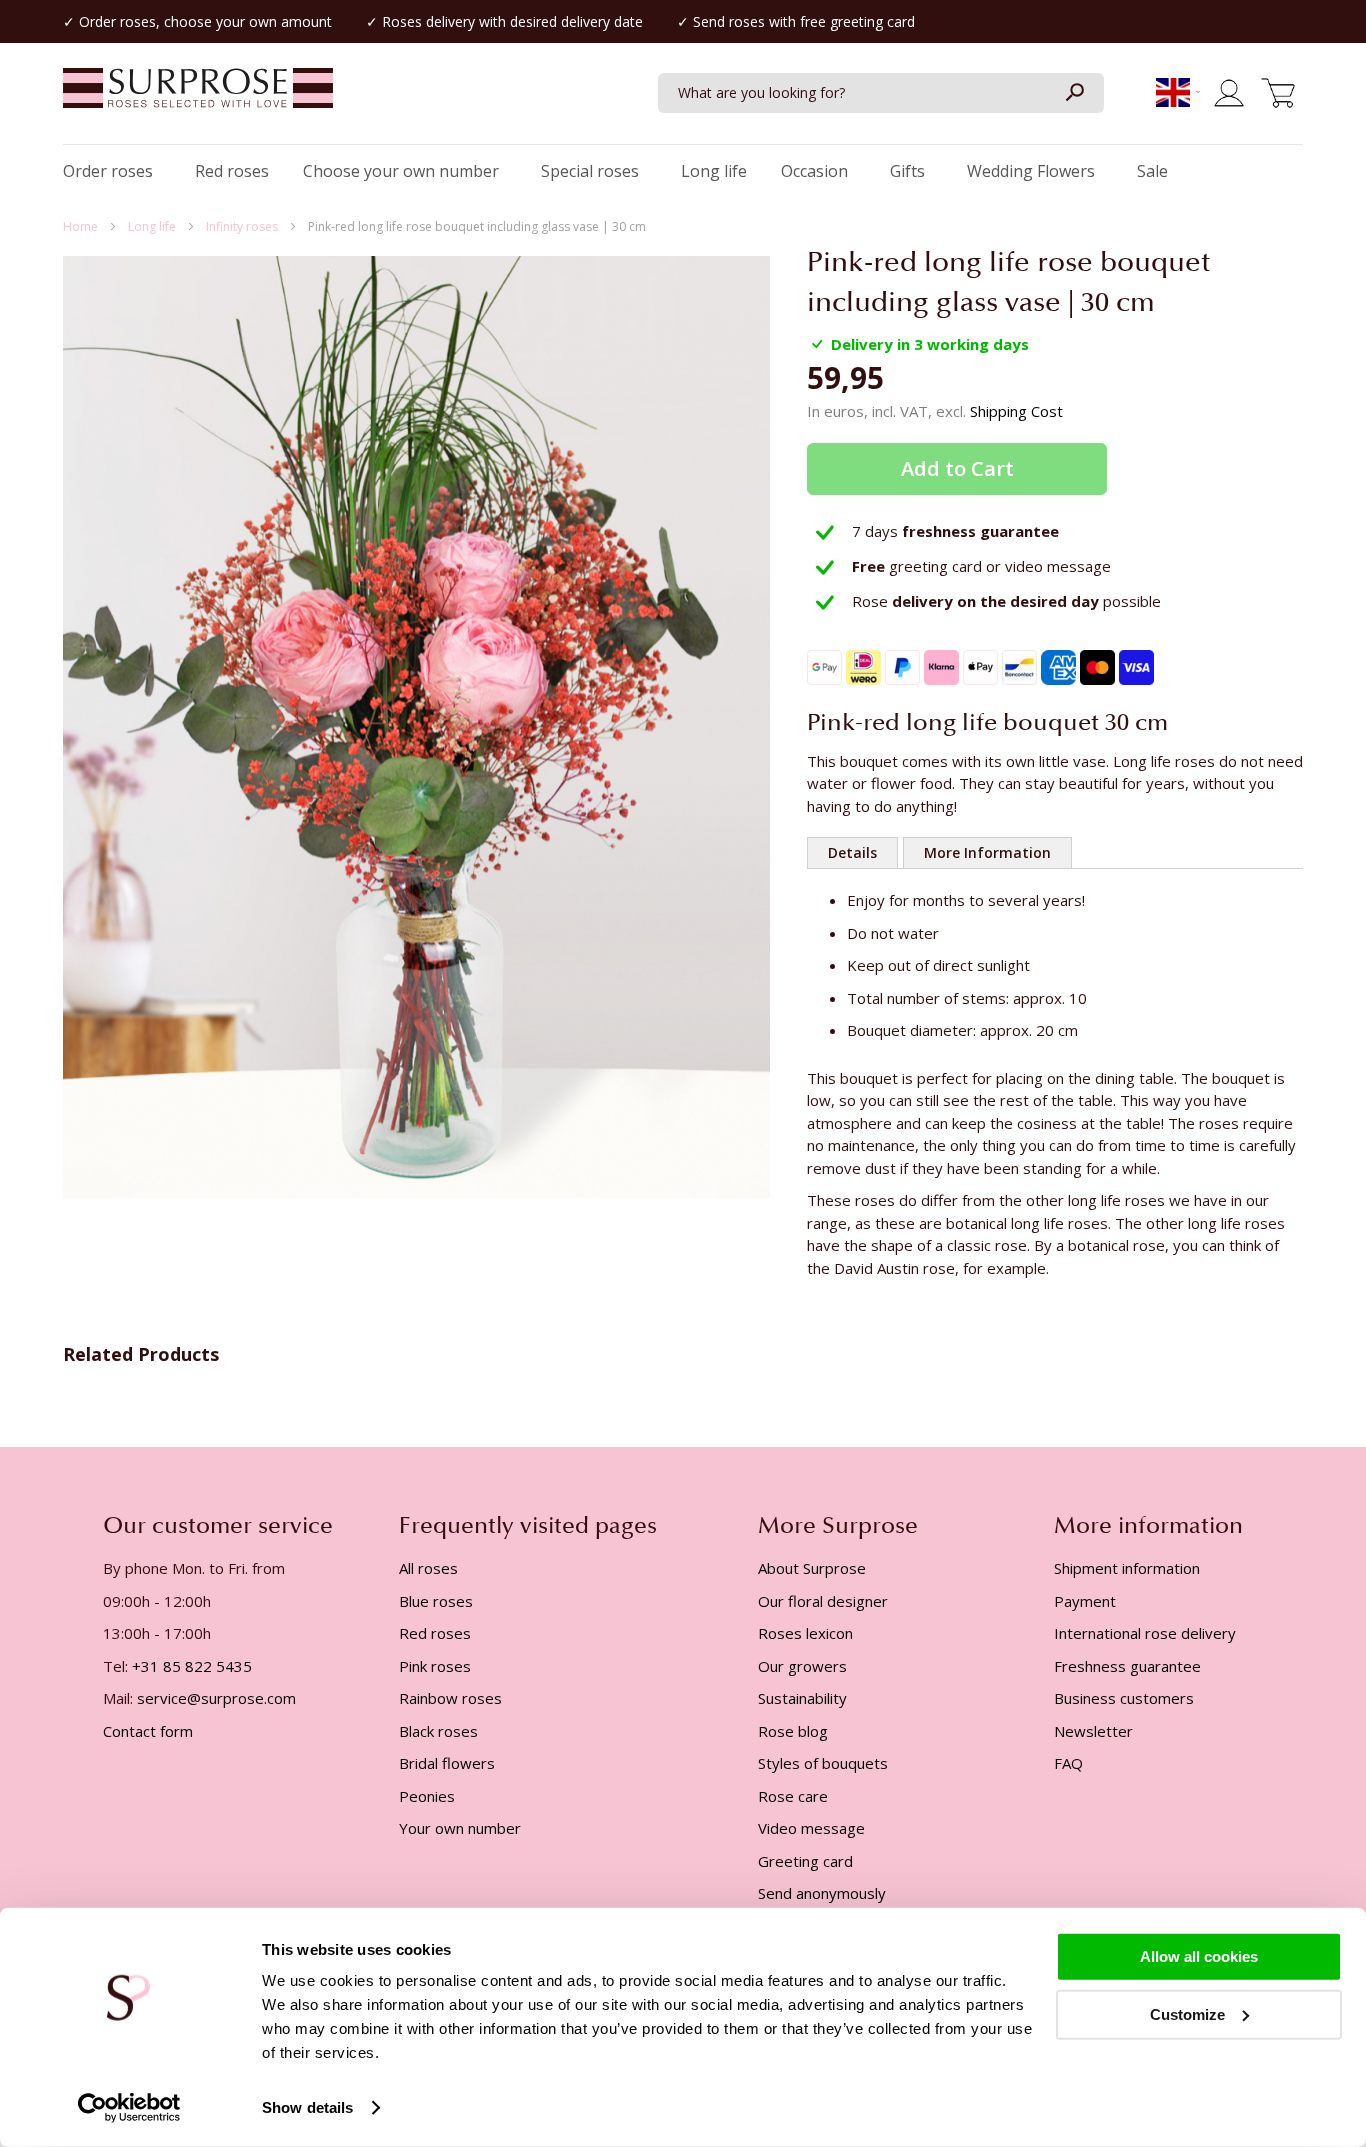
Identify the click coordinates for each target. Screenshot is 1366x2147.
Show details (307, 2107)
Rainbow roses (450, 1698)
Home (82, 226)
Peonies (427, 1796)
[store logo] (198, 98)
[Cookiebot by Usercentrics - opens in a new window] (129, 2108)
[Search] (1074, 93)
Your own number (460, 1828)
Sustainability (802, 1698)
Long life (153, 226)
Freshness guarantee (1127, 1666)
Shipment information (1127, 1568)
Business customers (1124, 1698)
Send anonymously (822, 1893)
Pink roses (435, 1666)
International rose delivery (1145, 1633)
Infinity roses (243, 226)
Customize (1187, 2013)
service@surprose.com (216, 1698)
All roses (428, 1568)
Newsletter (1093, 1731)
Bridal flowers (447, 1763)
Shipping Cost (1016, 411)
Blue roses (436, 1601)
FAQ (1068, 1763)
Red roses (435, 1633)
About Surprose (812, 1568)
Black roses (438, 1731)
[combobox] (881, 93)
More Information (987, 852)
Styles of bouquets (823, 1763)
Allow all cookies (1199, 1956)
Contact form (148, 1731)
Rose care (793, 1796)
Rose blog (793, 1731)
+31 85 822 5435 (192, 1666)
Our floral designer (823, 1601)
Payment (1085, 1601)
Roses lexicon (805, 1633)
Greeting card (805, 1861)
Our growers (802, 1666)
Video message (811, 1828)
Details (852, 852)
